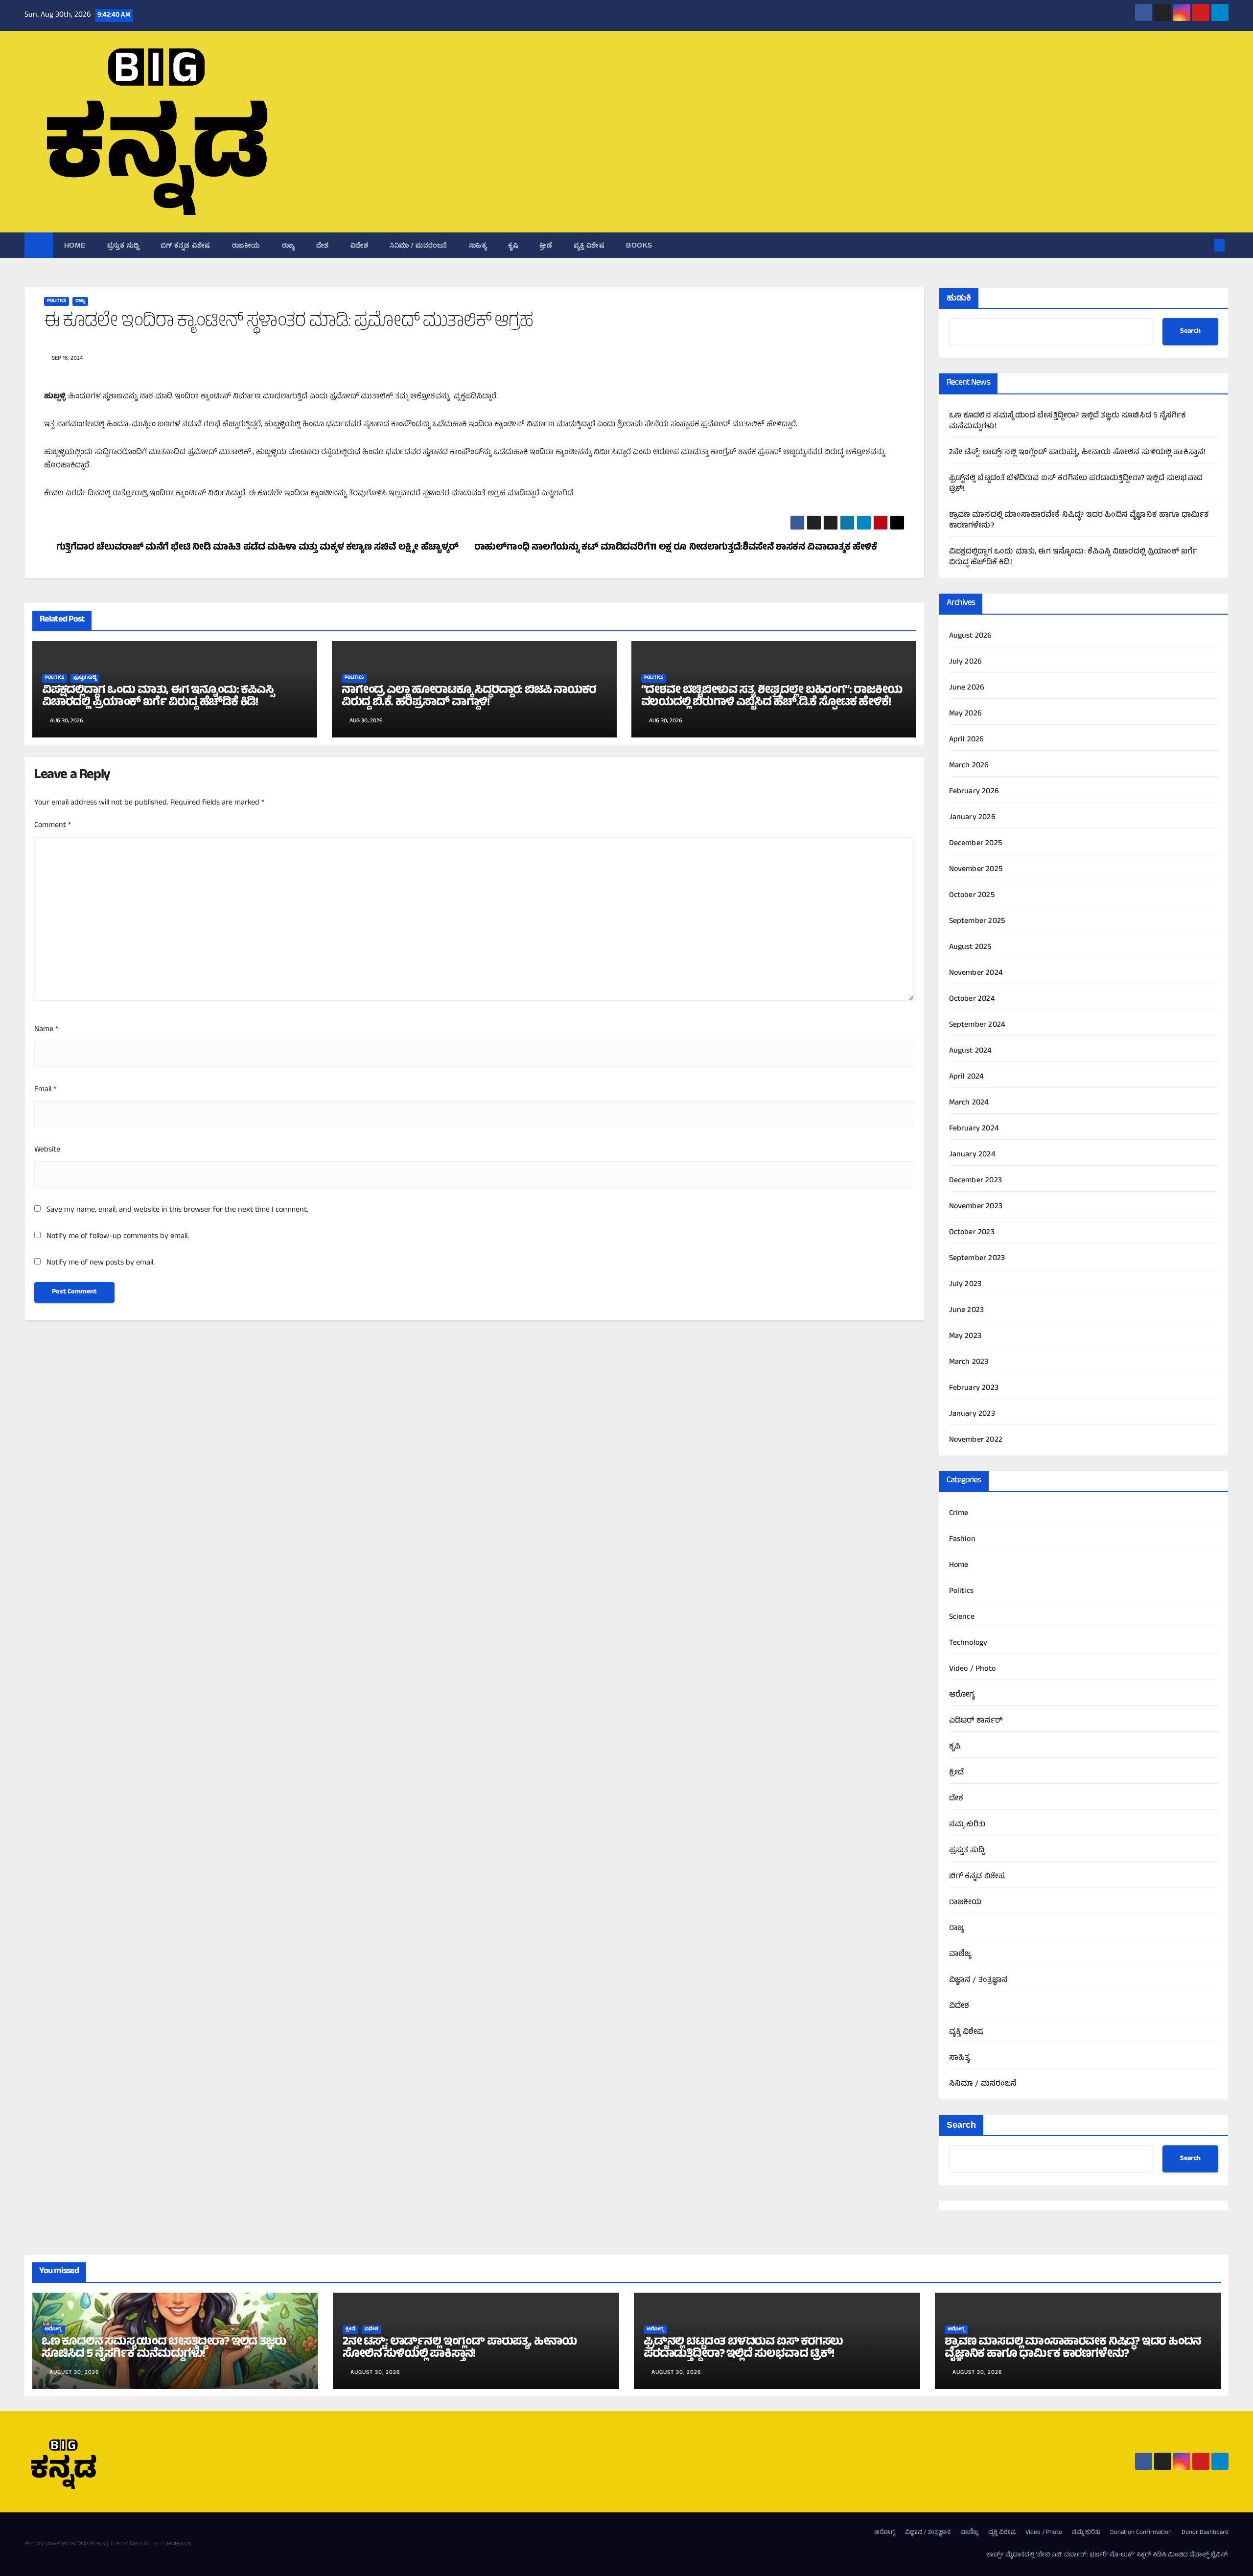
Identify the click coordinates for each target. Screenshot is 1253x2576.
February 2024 (974, 1129)
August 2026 (971, 636)
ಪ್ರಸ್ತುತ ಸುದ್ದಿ (123, 245)
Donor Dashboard (1205, 2533)
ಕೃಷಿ (513, 245)
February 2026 (974, 792)
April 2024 (967, 1077)
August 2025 (970, 947)
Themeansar (176, 2544)
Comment (53, 826)
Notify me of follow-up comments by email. (118, 1237)
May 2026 (966, 714)
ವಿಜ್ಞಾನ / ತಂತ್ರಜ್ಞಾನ (979, 1980)
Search (1190, 332)
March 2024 (969, 1103)
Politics (57, 301)
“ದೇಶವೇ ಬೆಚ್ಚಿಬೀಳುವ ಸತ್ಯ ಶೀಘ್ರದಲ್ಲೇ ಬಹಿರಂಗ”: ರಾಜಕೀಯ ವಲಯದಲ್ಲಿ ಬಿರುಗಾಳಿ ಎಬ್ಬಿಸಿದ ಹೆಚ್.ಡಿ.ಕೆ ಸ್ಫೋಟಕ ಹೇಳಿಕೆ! (772, 697)
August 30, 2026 (74, 2373)
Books (639, 245)
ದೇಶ (323, 245)
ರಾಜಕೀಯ (246, 245)
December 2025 (976, 844)
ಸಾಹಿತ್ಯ (478, 245)
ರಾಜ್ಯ (288, 245)
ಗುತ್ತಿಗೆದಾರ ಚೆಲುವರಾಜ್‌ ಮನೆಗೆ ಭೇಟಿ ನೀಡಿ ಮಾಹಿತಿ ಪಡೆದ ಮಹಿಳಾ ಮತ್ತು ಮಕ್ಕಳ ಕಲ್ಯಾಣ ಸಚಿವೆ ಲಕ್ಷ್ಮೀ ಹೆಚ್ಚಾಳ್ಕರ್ (257, 548)
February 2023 (974, 1388)
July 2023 (965, 1285)
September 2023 (977, 1259)
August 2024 (971, 1051)
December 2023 (976, 1181)
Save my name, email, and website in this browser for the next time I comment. (177, 1210)
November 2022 (976, 1440)
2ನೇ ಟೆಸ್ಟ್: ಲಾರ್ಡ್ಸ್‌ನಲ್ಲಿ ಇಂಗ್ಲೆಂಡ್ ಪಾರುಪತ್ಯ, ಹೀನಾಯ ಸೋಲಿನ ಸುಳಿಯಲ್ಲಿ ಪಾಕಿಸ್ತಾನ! (1078, 453)
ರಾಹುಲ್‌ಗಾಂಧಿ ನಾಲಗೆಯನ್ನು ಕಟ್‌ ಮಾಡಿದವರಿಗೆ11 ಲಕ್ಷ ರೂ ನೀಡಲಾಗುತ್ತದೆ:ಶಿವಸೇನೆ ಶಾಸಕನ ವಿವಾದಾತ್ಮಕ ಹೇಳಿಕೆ (676, 548)
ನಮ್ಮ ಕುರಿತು (967, 1825)
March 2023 (969, 1362)
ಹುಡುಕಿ (959, 298)
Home (75, 245)
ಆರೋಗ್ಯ (962, 1695)
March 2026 (969, 766)
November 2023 (976, 1207)
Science (962, 1617)
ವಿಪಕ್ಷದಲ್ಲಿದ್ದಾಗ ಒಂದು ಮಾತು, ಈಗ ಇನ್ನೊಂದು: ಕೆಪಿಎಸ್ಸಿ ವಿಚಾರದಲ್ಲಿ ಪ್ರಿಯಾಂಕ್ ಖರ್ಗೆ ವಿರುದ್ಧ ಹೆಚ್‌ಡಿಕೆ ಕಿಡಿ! (158, 697)
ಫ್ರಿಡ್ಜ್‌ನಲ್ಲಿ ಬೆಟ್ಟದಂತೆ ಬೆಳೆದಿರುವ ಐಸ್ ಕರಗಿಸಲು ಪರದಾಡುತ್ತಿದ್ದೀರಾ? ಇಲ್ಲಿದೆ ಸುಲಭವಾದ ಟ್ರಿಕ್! (1076, 484)
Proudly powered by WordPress (66, 2544)
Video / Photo (973, 1669)
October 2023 (972, 1233)
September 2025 (977, 921)
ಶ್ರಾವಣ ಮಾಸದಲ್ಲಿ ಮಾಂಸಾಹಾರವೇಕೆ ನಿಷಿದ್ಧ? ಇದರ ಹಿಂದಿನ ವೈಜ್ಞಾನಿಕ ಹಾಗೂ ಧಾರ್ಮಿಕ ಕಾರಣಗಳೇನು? (1079, 521)
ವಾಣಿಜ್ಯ (961, 1955)
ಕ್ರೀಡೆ (546, 245)
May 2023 (965, 1336)
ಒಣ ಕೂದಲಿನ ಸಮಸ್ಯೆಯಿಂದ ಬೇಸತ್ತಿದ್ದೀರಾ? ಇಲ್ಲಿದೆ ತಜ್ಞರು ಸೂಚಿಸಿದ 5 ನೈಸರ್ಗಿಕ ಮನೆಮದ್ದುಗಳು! (1068, 421)
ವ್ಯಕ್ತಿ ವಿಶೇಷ (589, 245)
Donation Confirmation (1141, 2533)
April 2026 (967, 740)
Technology (968, 1643)
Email (45, 1090)
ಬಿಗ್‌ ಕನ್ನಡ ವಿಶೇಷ (186, 245)
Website (47, 1150)
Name (46, 1030)
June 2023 (967, 1311)
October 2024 (972, 999)
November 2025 (976, 870)
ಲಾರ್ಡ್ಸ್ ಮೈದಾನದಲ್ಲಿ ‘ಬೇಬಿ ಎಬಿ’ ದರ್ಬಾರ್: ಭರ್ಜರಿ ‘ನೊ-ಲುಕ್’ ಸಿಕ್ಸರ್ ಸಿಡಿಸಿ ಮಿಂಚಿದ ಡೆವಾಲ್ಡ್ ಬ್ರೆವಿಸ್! (1107, 2555)
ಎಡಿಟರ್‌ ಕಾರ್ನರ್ (976, 1721)
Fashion (962, 1540)
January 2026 (972, 818)
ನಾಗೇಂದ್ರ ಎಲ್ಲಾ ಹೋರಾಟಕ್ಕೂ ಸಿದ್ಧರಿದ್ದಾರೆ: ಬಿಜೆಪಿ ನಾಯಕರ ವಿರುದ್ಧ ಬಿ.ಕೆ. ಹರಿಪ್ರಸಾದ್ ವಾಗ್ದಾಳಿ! (469, 697)
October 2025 (972, 896)
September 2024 (977, 1025)
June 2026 (967, 688)
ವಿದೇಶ (360, 245)
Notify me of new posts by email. (101, 1263)
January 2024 (972, 1155)
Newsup (140, 2544)
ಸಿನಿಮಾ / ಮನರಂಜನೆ (418, 245)
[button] (1203, 245)
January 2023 (972, 1414)
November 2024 (976, 973)
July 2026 (966, 662)
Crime (959, 1514)
